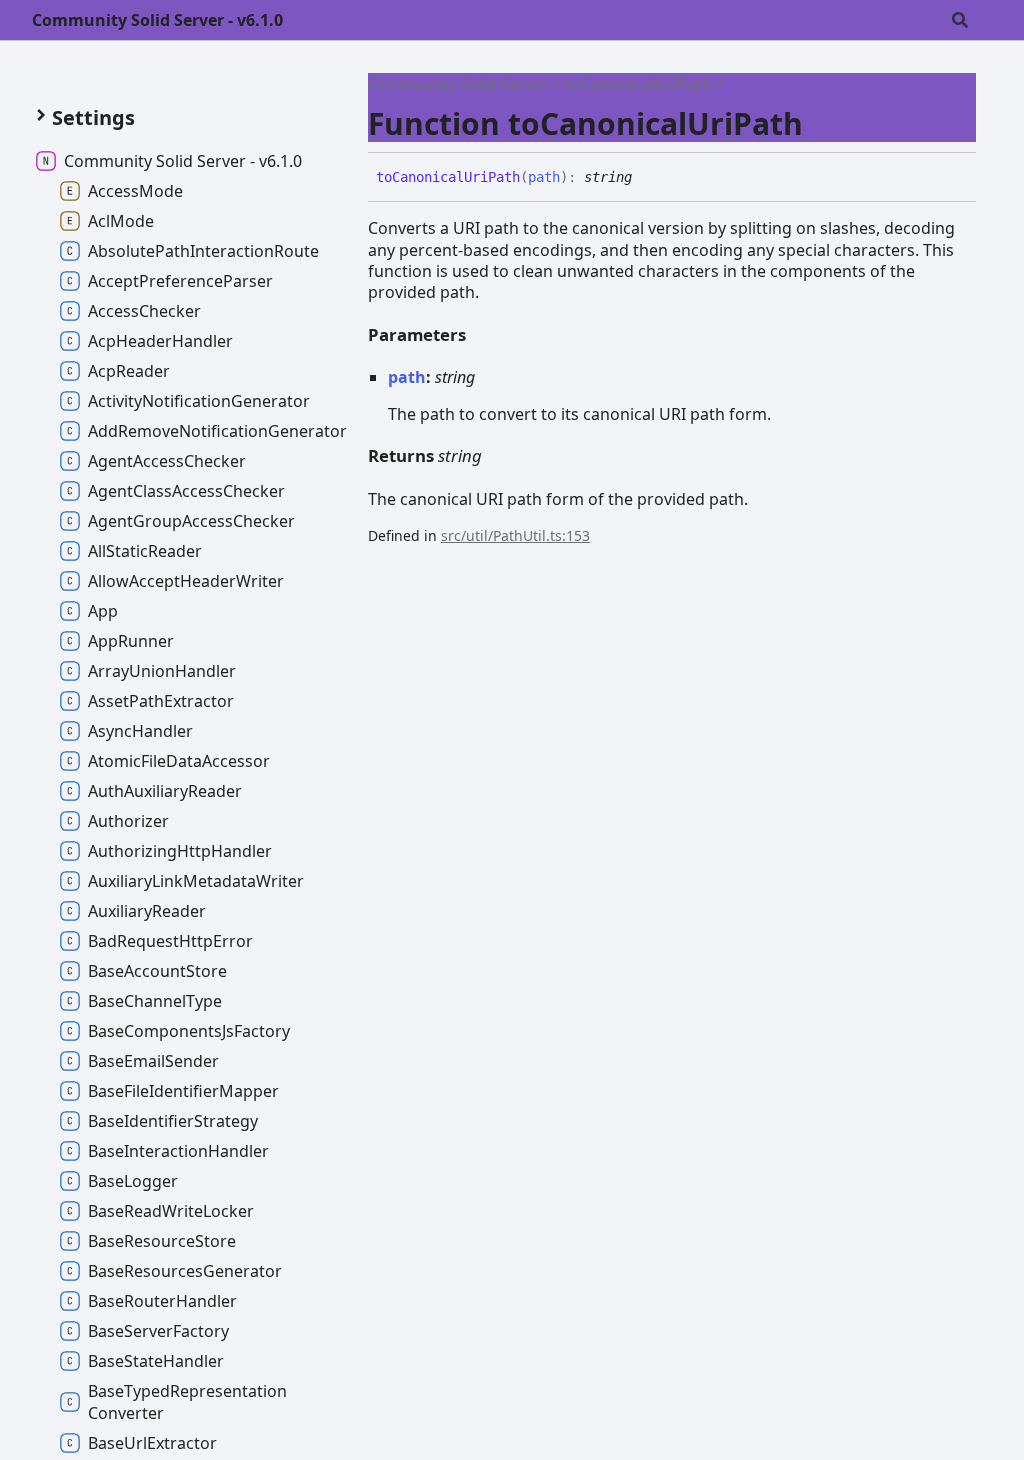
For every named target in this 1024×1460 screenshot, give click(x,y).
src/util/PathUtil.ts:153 (515, 535)
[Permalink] (647, 178)
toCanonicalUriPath (638, 84)
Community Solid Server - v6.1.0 (157, 20)
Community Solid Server (459, 84)
